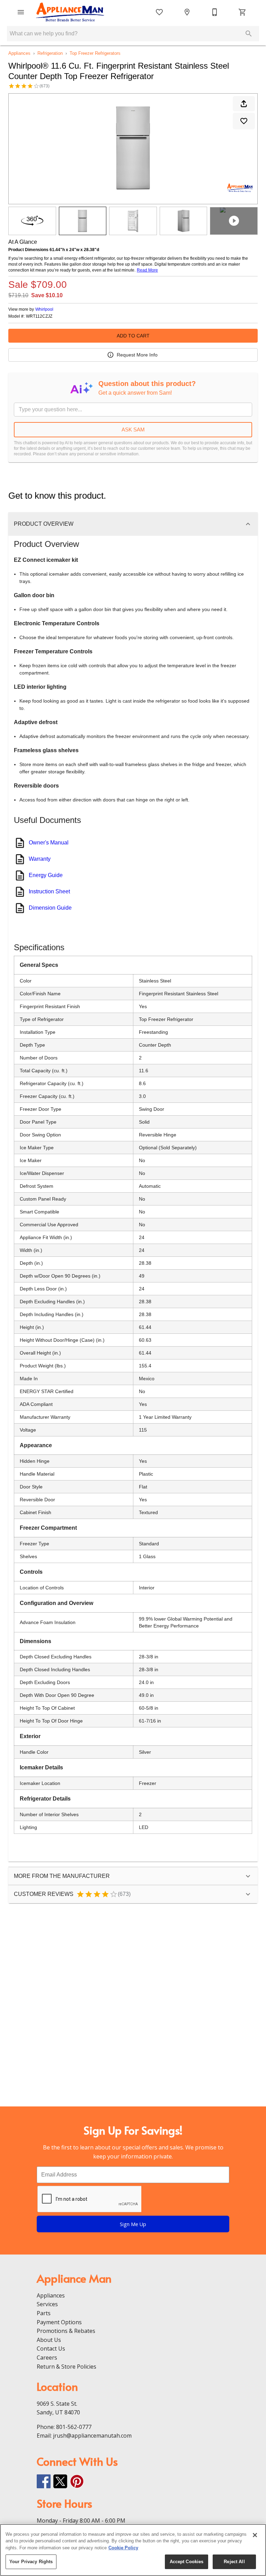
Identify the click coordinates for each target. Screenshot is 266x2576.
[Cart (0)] (242, 12)
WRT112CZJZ (39, 316)
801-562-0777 (74, 2427)
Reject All (234, 2562)
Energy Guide (46, 875)
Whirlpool (44, 309)
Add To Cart (133, 336)
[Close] (255, 2535)
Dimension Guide (50, 908)
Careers (47, 2358)
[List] (159, 12)
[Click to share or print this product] (244, 104)
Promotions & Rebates (66, 2331)
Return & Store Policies (66, 2367)
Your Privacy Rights (31, 2562)
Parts (44, 2313)
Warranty (40, 859)
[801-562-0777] (215, 12)
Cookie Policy (123, 2548)
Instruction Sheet (49, 891)
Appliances (19, 53)
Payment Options (59, 2322)
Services (47, 2304)
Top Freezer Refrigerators (95, 53)
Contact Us (51, 2349)
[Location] (187, 12)
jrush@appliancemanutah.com (92, 2436)
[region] (133, 2550)
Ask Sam (133, 430)
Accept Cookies (187, 2562)
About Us (49, 2340)
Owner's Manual (49, 843)
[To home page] (70, 12)
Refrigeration (50, 53)
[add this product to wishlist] (244, 121)
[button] (21, 12)
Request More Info (137, 355)
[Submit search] (249, 34)
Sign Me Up (133, 2224)
